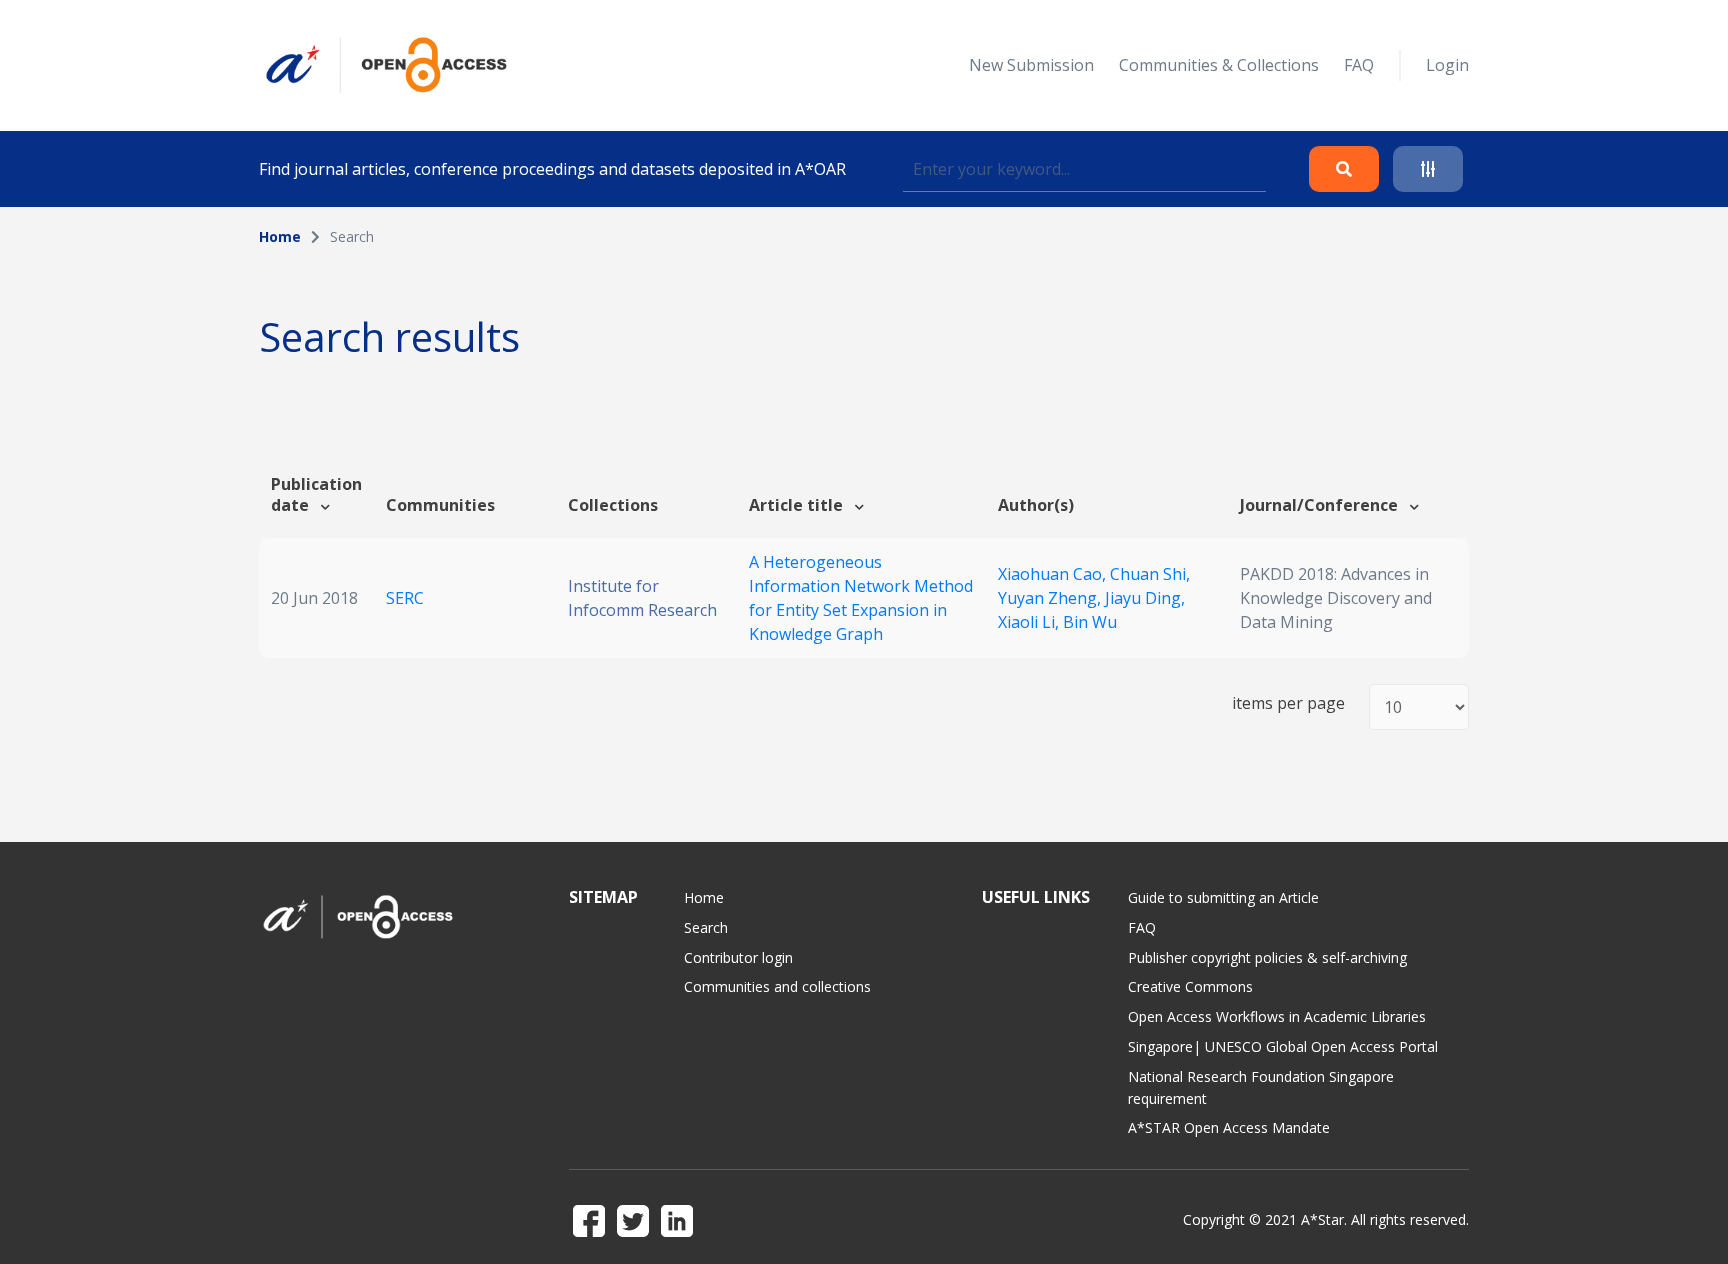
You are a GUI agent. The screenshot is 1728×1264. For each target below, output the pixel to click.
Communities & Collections (1219, 65)
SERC (405, 598)
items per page (1288, 703)
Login (1447, 65)
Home (280, 236)
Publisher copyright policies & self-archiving (1267, 957)
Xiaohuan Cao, (1054, 574)
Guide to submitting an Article (1223, 897)
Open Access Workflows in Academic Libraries (1277, 1016)
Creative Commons (1190, 986)
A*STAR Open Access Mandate (1229, 1127)
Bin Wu (1090, 622)
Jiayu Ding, (1145, 598)
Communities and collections (777, 986)
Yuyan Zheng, (1051, 598)
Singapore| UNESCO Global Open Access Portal (1283, 1046)
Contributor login (738, 957)
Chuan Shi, (1150, 574)
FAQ (1359, 65)
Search (706, 927)
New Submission (1031, 65)
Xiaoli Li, (1030, 622)
